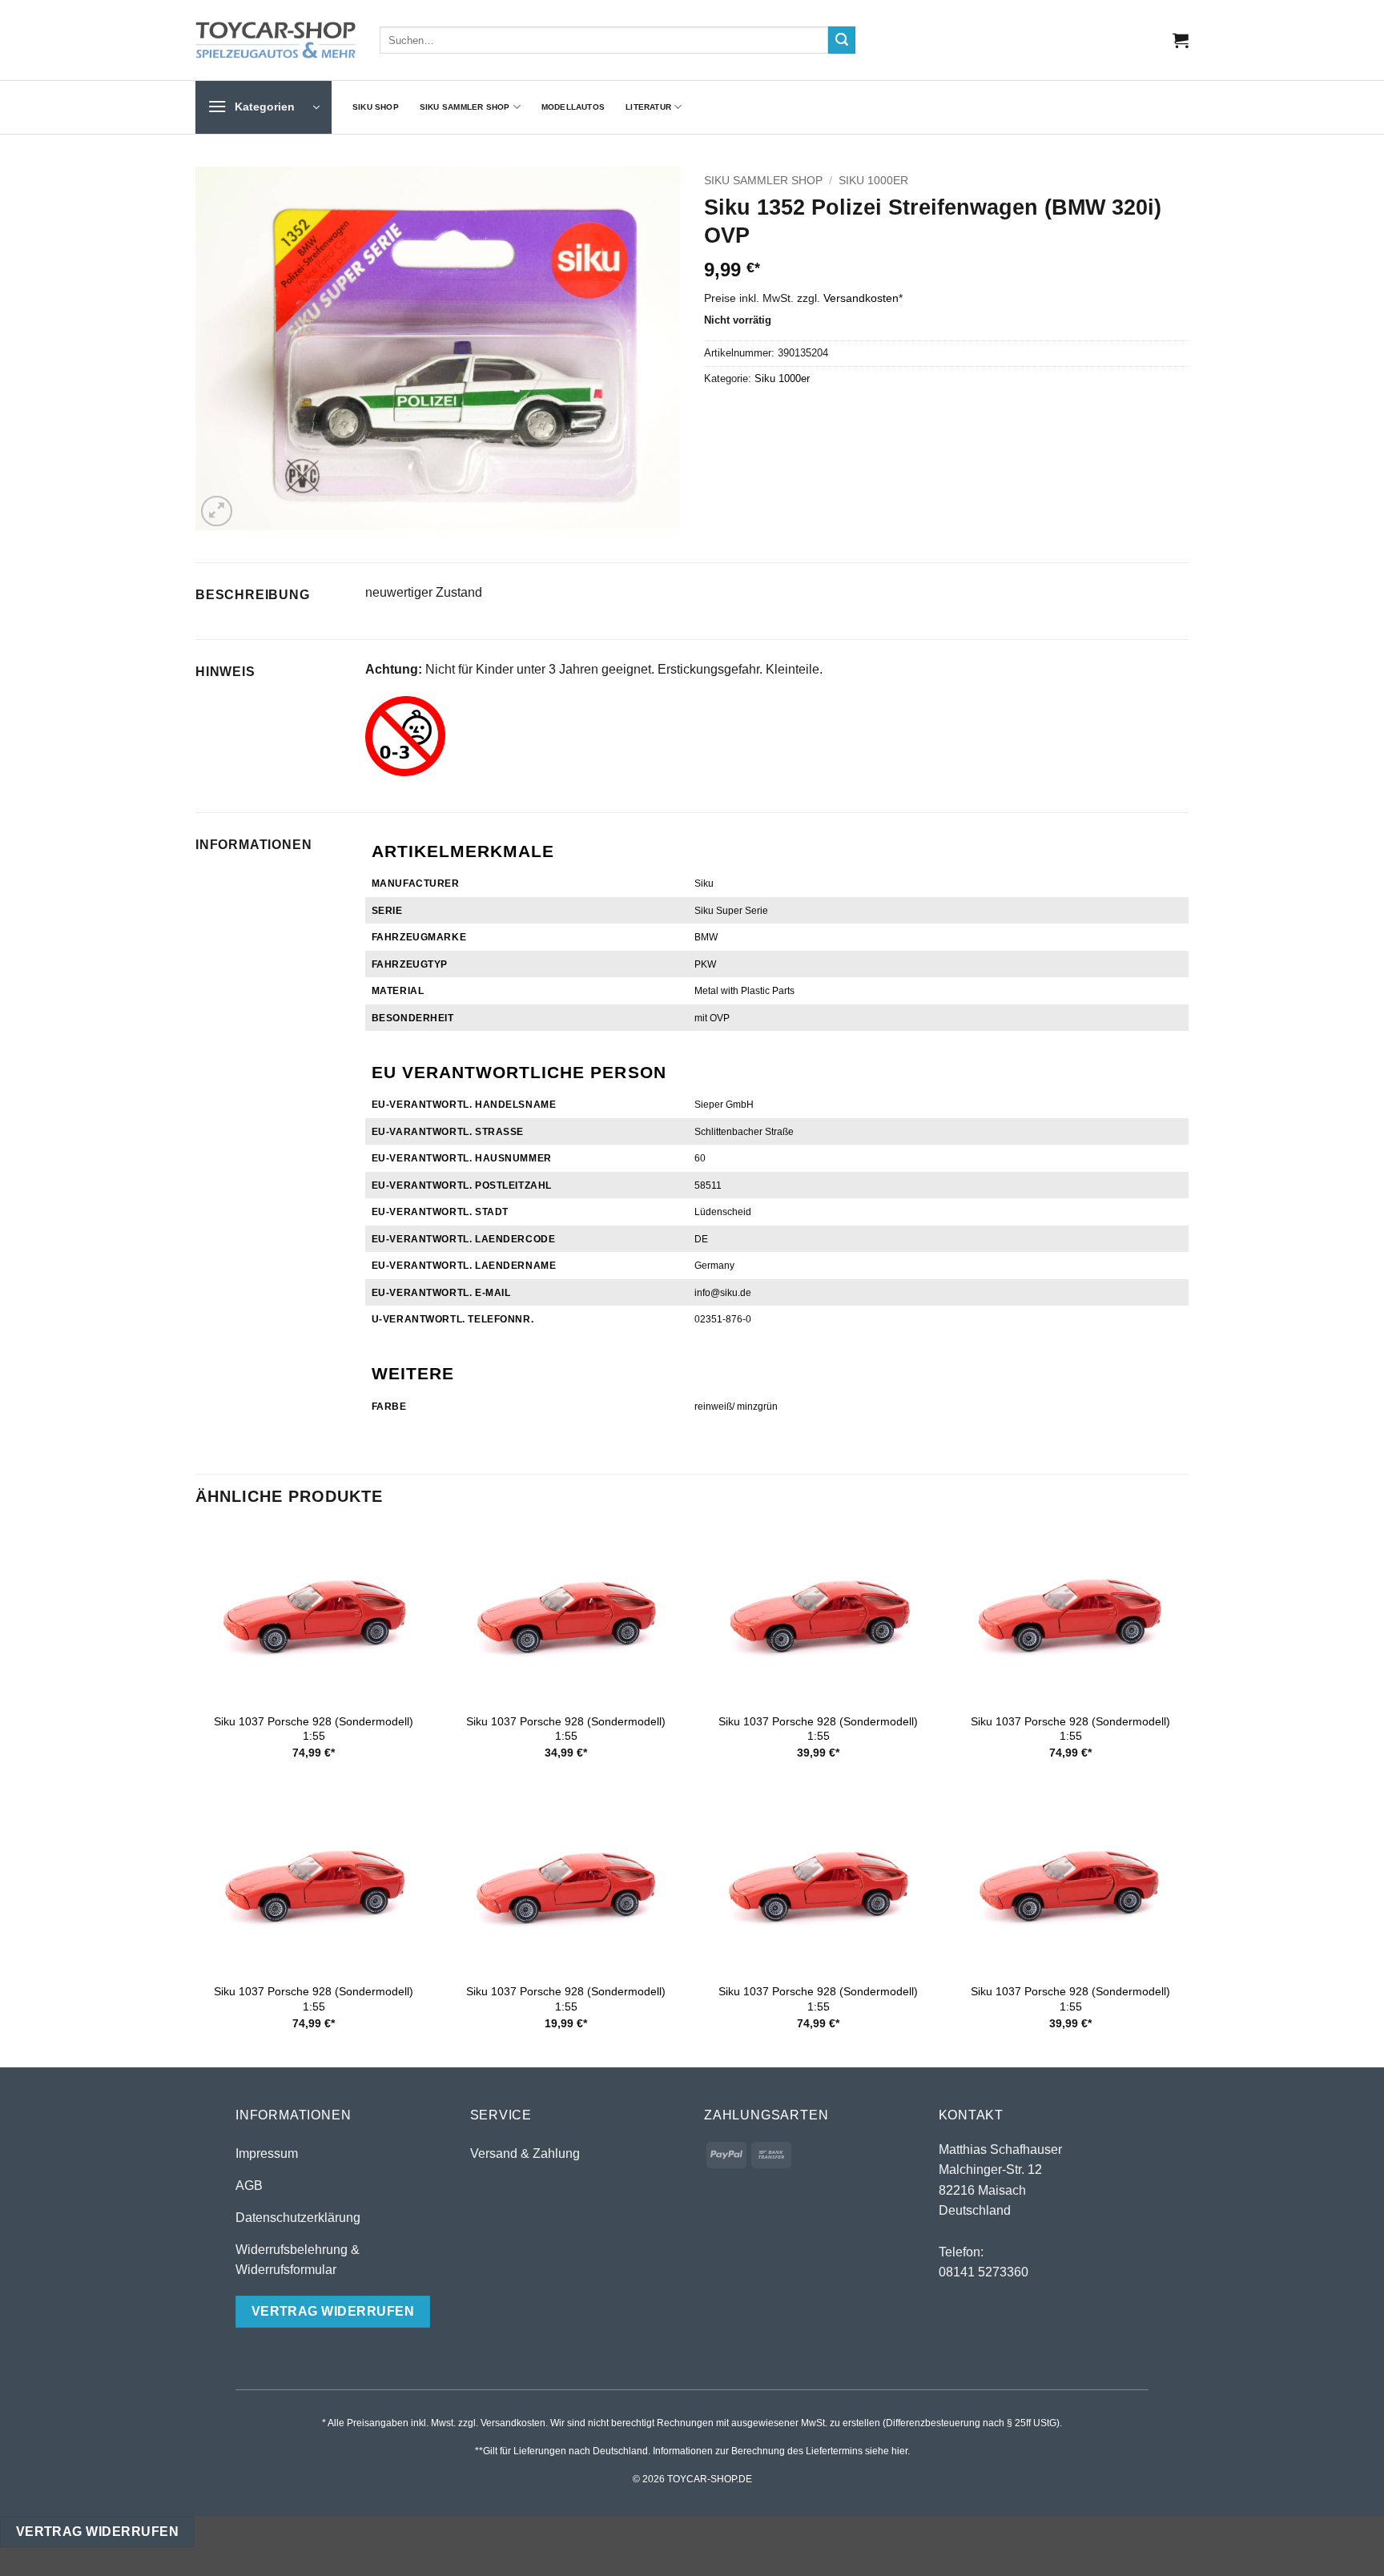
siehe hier (886, 2451)
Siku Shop (376, 107)
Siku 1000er (873, 181)
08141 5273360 (984, 2272)
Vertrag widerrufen (97, 2532)
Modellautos (573, 107)
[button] (1181, 40)
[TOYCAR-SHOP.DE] (276, 40)
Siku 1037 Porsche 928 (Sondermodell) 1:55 (314, 1729)
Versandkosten (861, 298)
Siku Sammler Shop (465, 107)
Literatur (648, 107)
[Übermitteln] (842, 40)
